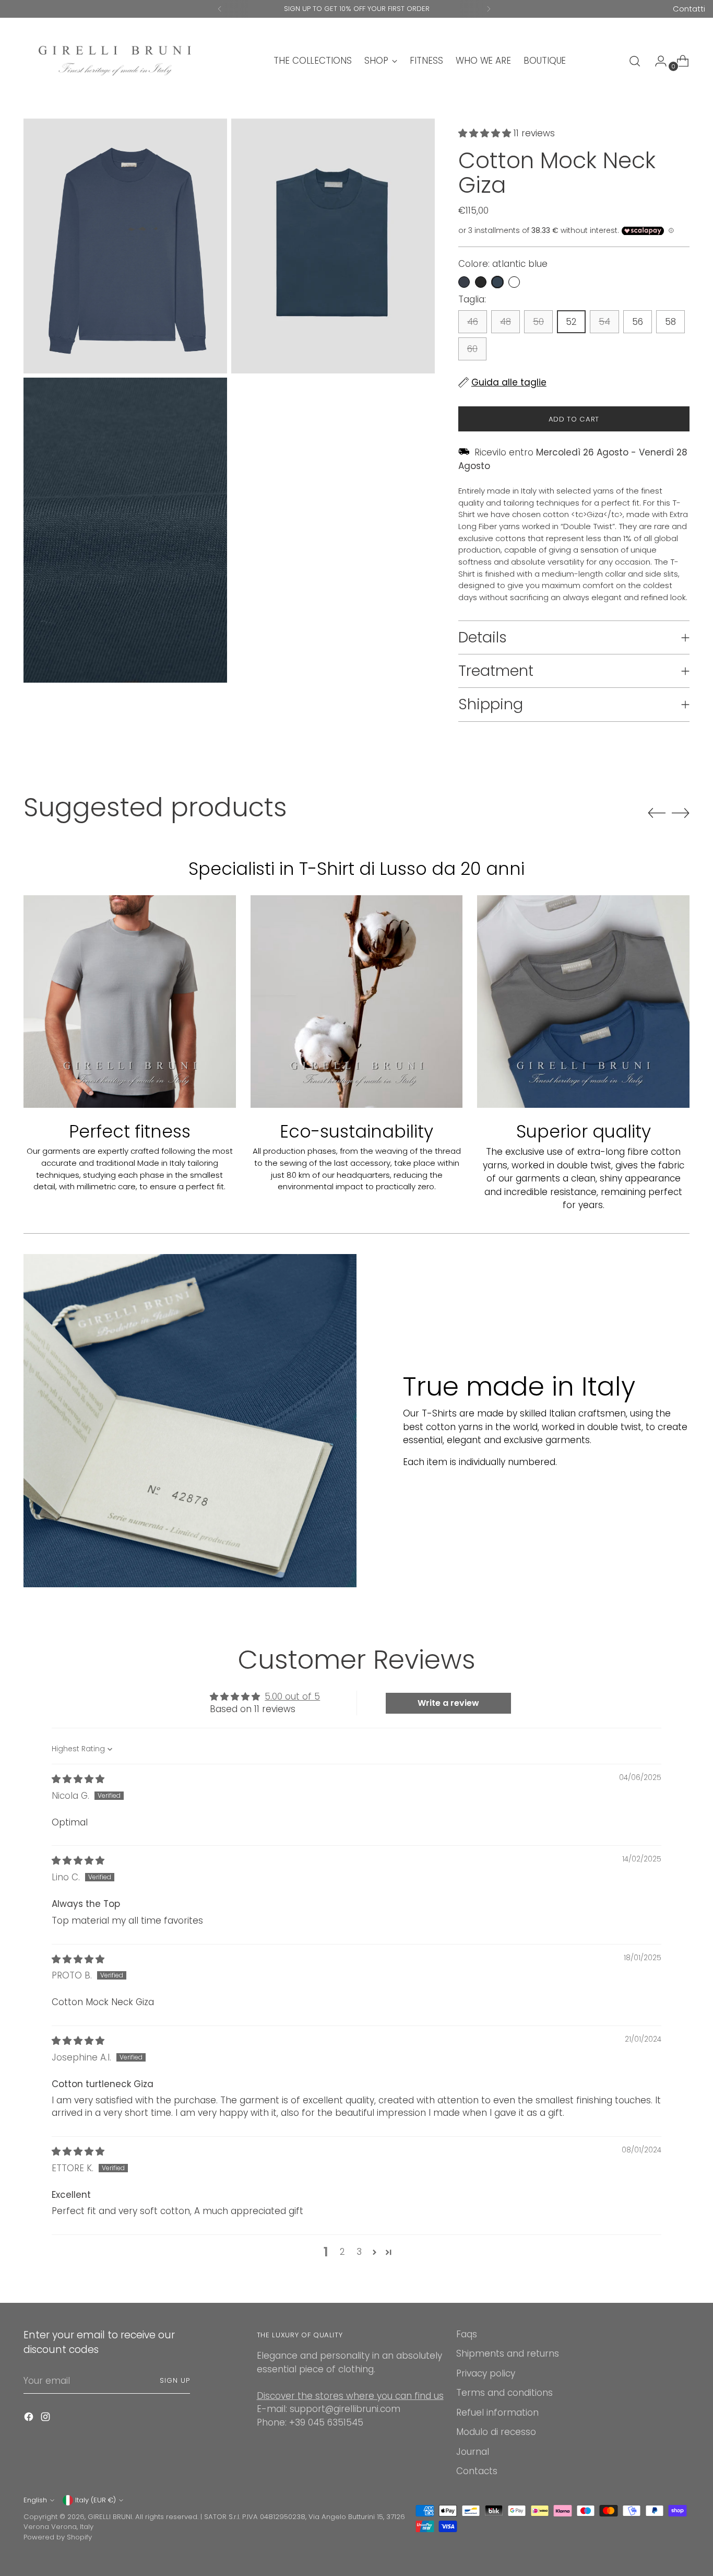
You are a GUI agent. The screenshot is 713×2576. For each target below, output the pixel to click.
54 (604, 322)
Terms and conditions (504, 2393)
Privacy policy (486, 2373)
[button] (486, 133)
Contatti (689, 9)
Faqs (467, 2334)
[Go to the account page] (657, 61)
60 (472, 349)
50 (538, 322)
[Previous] (220, 9)
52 (571, 322)
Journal (473, 2452)
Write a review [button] (448, 1703)
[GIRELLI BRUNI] (115, 61)
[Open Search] (635, 61)
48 (506, 322)
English (35, 2500)
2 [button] (342, 2252)
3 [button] (359, 2252)
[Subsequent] (489, 9)
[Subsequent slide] (681, 813)
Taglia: (472, 299)
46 (473, 322)
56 (638, 322)
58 (670, 322)
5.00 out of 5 (292, 1696)
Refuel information (497, 2413)
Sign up (175, 2380)
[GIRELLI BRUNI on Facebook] (30, 2419)
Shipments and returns (508, 2353)
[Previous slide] (657, 813)
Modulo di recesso (496, 2432)
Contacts (477, 2471)
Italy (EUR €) (96, 2500)
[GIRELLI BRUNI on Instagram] (46, 2419)
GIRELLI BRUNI (110, 2517)
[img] (78, 1779)
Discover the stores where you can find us (350, 2396)
